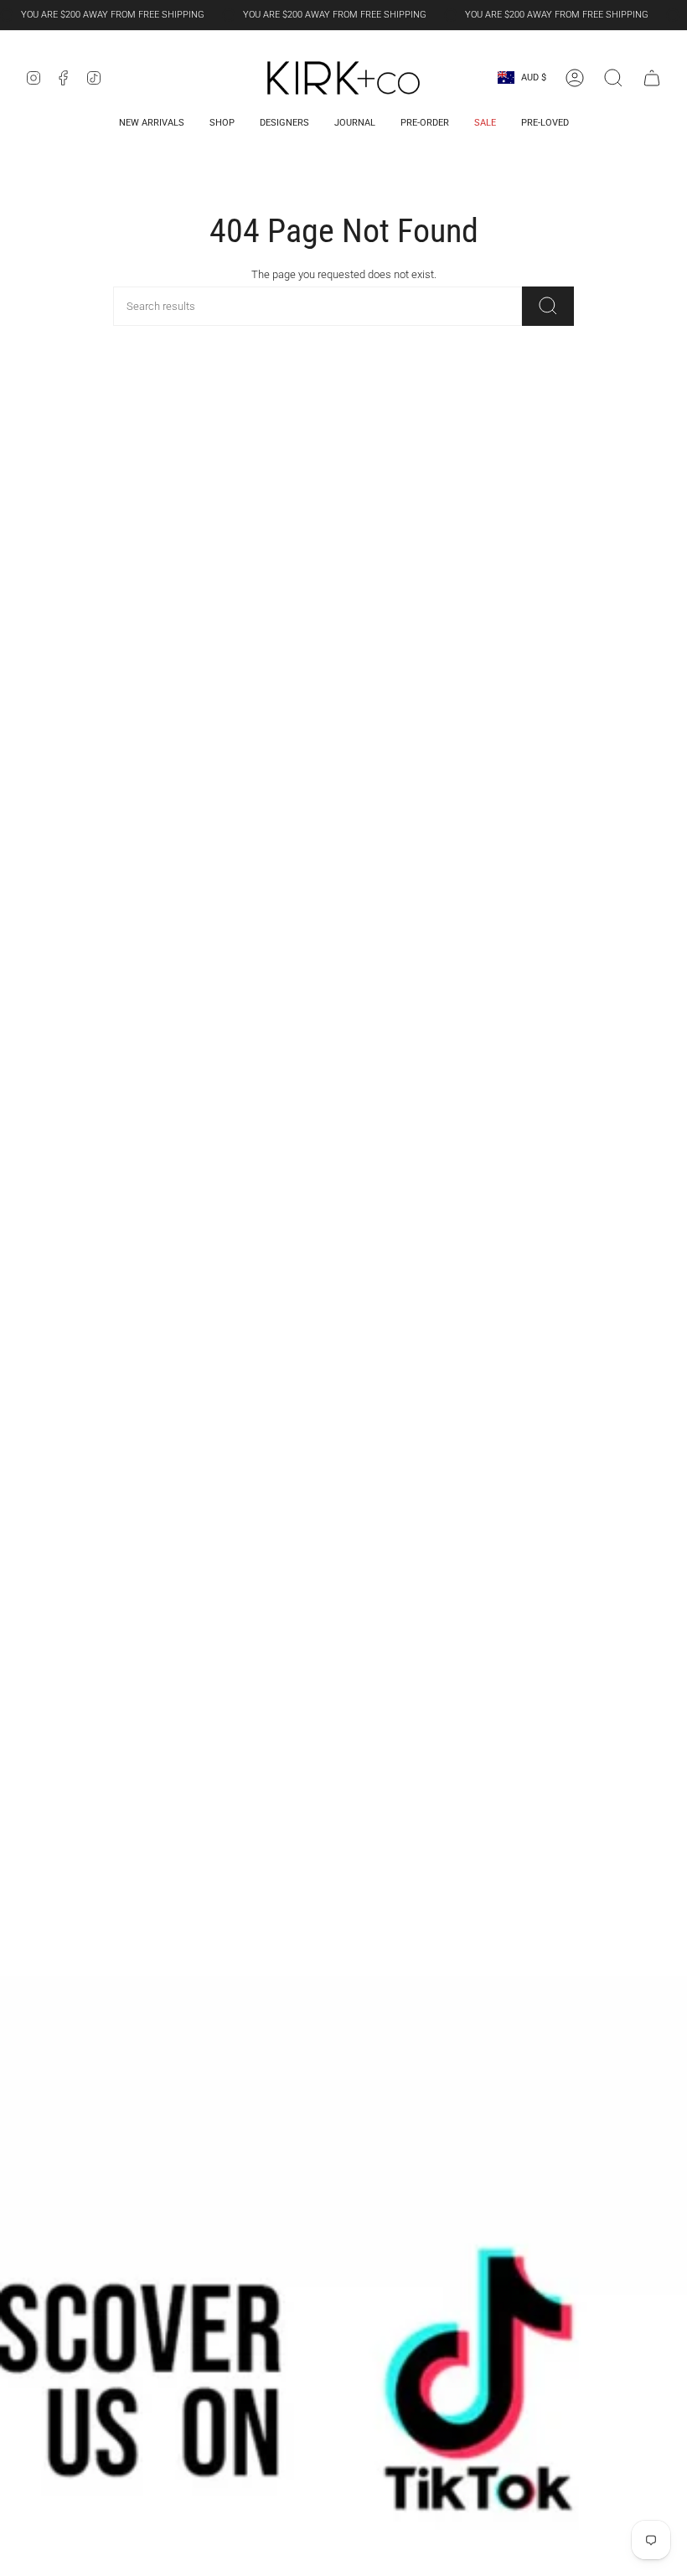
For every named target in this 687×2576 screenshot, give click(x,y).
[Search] (548, 306)
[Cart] (652, 78)
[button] (613, 78)
